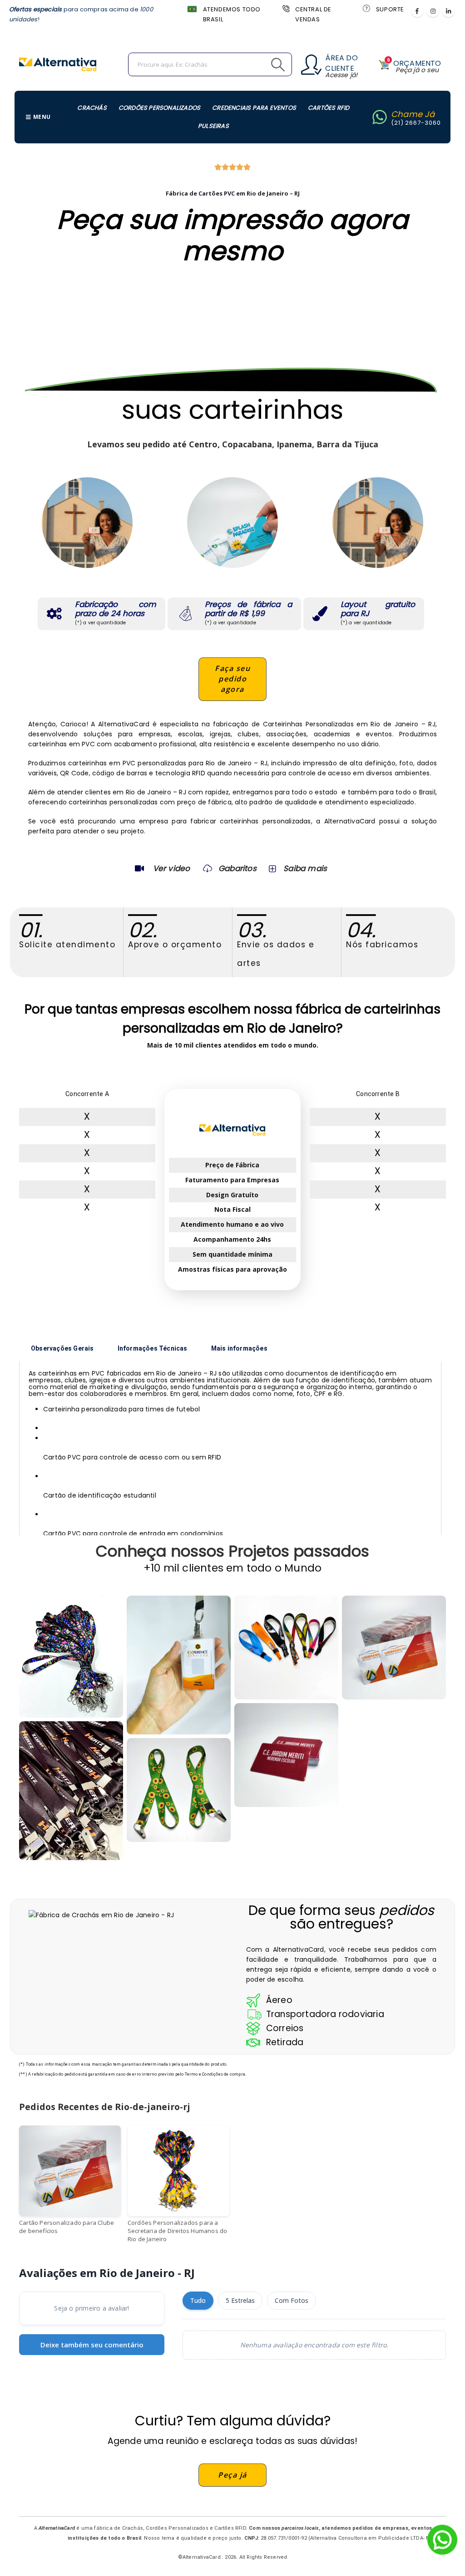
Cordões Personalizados (159, 108)
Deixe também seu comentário (92, 2345)
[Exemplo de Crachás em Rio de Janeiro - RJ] (179, 1790)
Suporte (390, 9)
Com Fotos (292, 2300)
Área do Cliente (341, 63)
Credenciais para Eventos (254, 108)
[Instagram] (433, 11)
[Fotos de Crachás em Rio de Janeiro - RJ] (286, 1648)
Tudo (198, 2300)
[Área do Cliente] (311, 65)
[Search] (257, 64)
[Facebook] (417, 11)
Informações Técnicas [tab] (153, 1348)
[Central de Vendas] (285, 8)
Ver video (172, 868)
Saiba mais (305, 868)
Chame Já (413, 114)
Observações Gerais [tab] (62, 1348)
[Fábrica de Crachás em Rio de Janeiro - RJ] (179, 1665)
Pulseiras (213, 126)
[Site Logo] (58, 64)
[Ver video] (139, 868)
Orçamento (417, 63)
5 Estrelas (240, 2300)
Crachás (92, 108)
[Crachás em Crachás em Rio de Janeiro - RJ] (71, 1657)
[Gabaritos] (208, 868)
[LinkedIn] (448, 11)
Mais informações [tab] (239, 1348)
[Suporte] (366, 8)
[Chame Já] (380, 117)
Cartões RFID (329, 108)
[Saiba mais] (272, 868)
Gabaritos (237, 868)
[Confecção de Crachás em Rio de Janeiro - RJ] (71, 1790)
